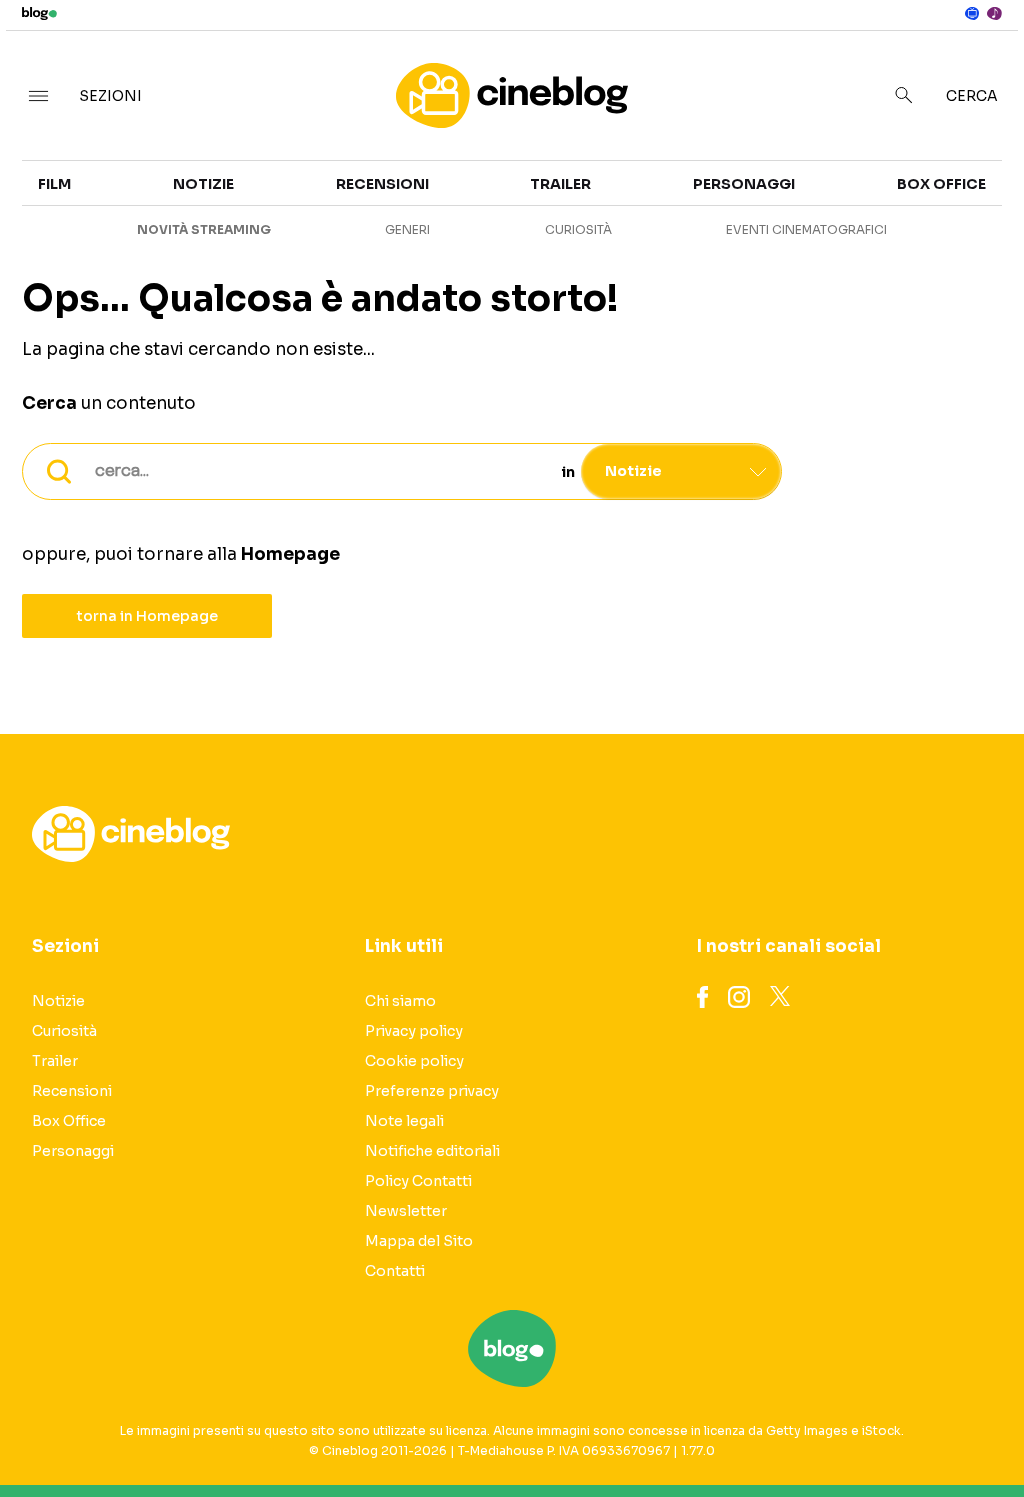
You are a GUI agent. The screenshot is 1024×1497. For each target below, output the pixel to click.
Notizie (203, 184)
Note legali (404, 1121)
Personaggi (744, 184)
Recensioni (382, 184)
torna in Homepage (147, 616)
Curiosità (578, 229)
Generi (407, 229)
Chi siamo (400, 1001)
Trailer (560, 184)
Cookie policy (414, 1061)
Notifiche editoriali (432, 1151)
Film (54, 184)
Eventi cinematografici (806, 229)
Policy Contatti (418, 1181)
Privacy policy (414, 1031)
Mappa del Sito (419, 1241)
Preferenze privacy (432, 1091)
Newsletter (406, 1211)
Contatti (395, 1271)
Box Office (941, 184)
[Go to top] (871, 1431)
